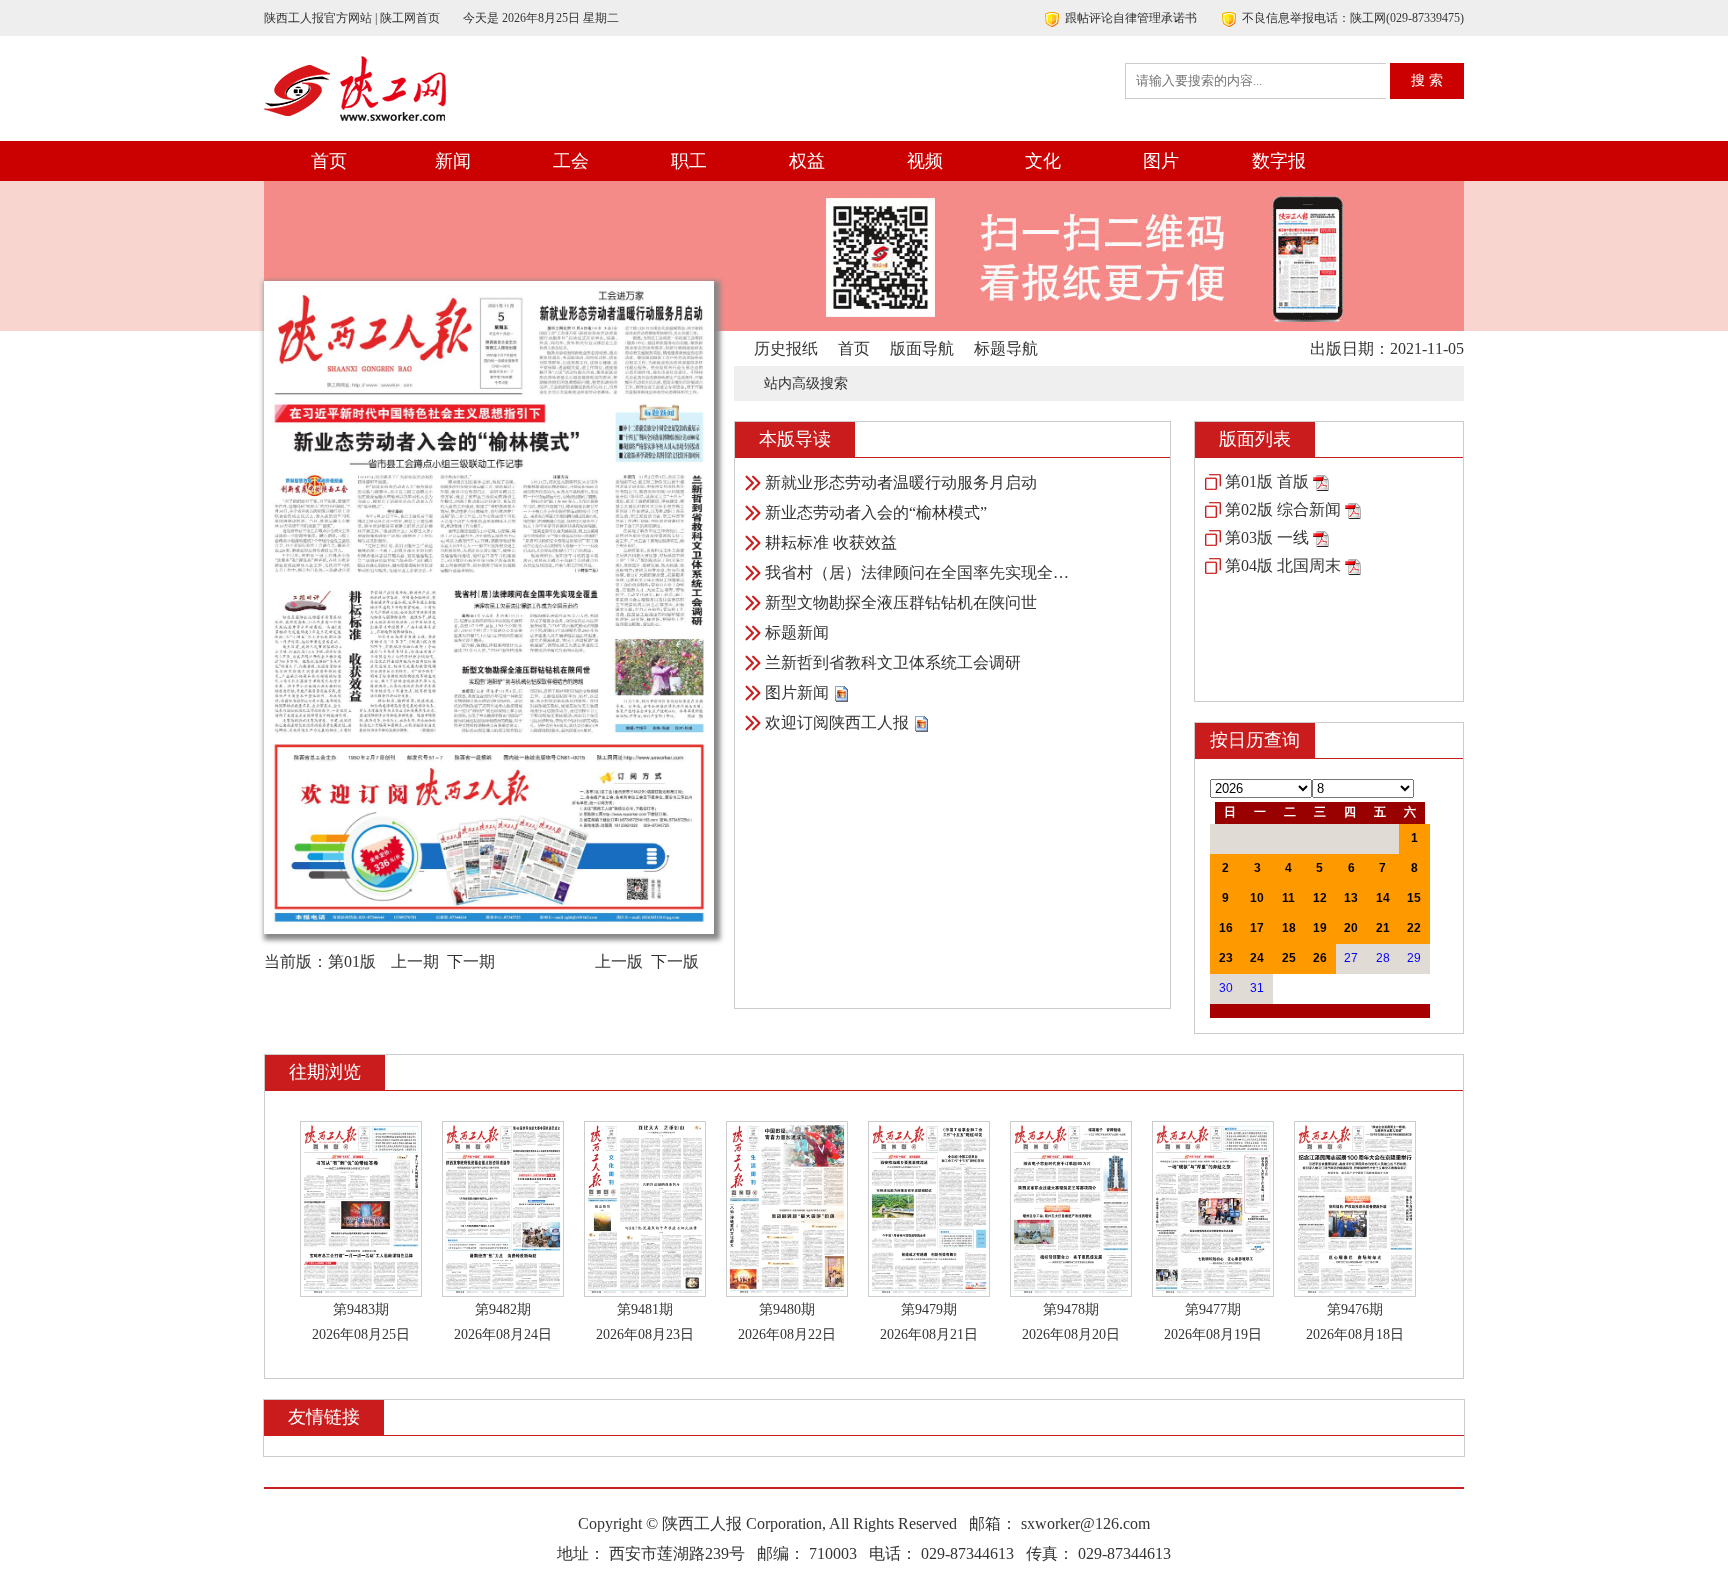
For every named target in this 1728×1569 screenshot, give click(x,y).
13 (1351, 898)
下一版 (675, 961)
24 (1257, 958)
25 (1289, 958)
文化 (1043, 161)
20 (1351, 928)
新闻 (453, 161)
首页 (329, 161)
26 (1320, 958)
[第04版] (1353, 565)
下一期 (471, 961)
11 (1288, 898)
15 (1414, 898)
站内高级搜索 (806, 383)
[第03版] (1321, 537)
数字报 (1279, 161)
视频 (925, 161)
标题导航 (1006, 348)
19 (1320, 928)
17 (1257, 928)
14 (1383, 898)
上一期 (415, 961)
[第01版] (1321, 481)
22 (1414, 928)
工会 (571, 161)
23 (1226, 958)
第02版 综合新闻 (1283, 509)
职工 (689, 161)
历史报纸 (786, 348)
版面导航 (922, 348)
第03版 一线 (1267, 537)
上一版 (619, 961)
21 (1383, 928)
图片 (1161, 161)
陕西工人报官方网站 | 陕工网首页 (352, 18)
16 (1226, 928)
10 (1257, 898)
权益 (807, 161)
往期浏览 (325, 1072)
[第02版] (1353, 509)
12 (1320, 898)
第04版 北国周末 (1283, 565)
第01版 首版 (1267, 481)
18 (1289, 928)
